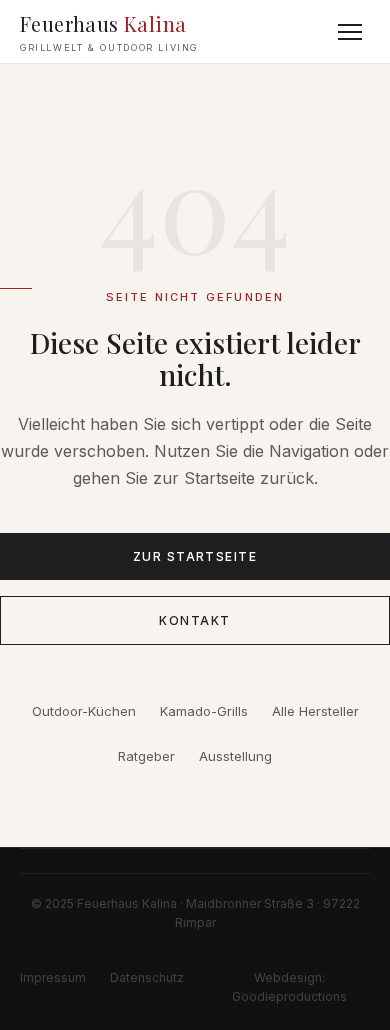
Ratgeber (146, 756)
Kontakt (194, 620)
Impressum (53, 977)
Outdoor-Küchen (84, 711)
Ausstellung (235, 756)
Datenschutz (147, 977)
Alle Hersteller (315, 711)
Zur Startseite (195, 556)
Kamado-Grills (204, 711)
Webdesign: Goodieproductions (289, 987)
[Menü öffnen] (350, 32)
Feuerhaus (109, 31)
